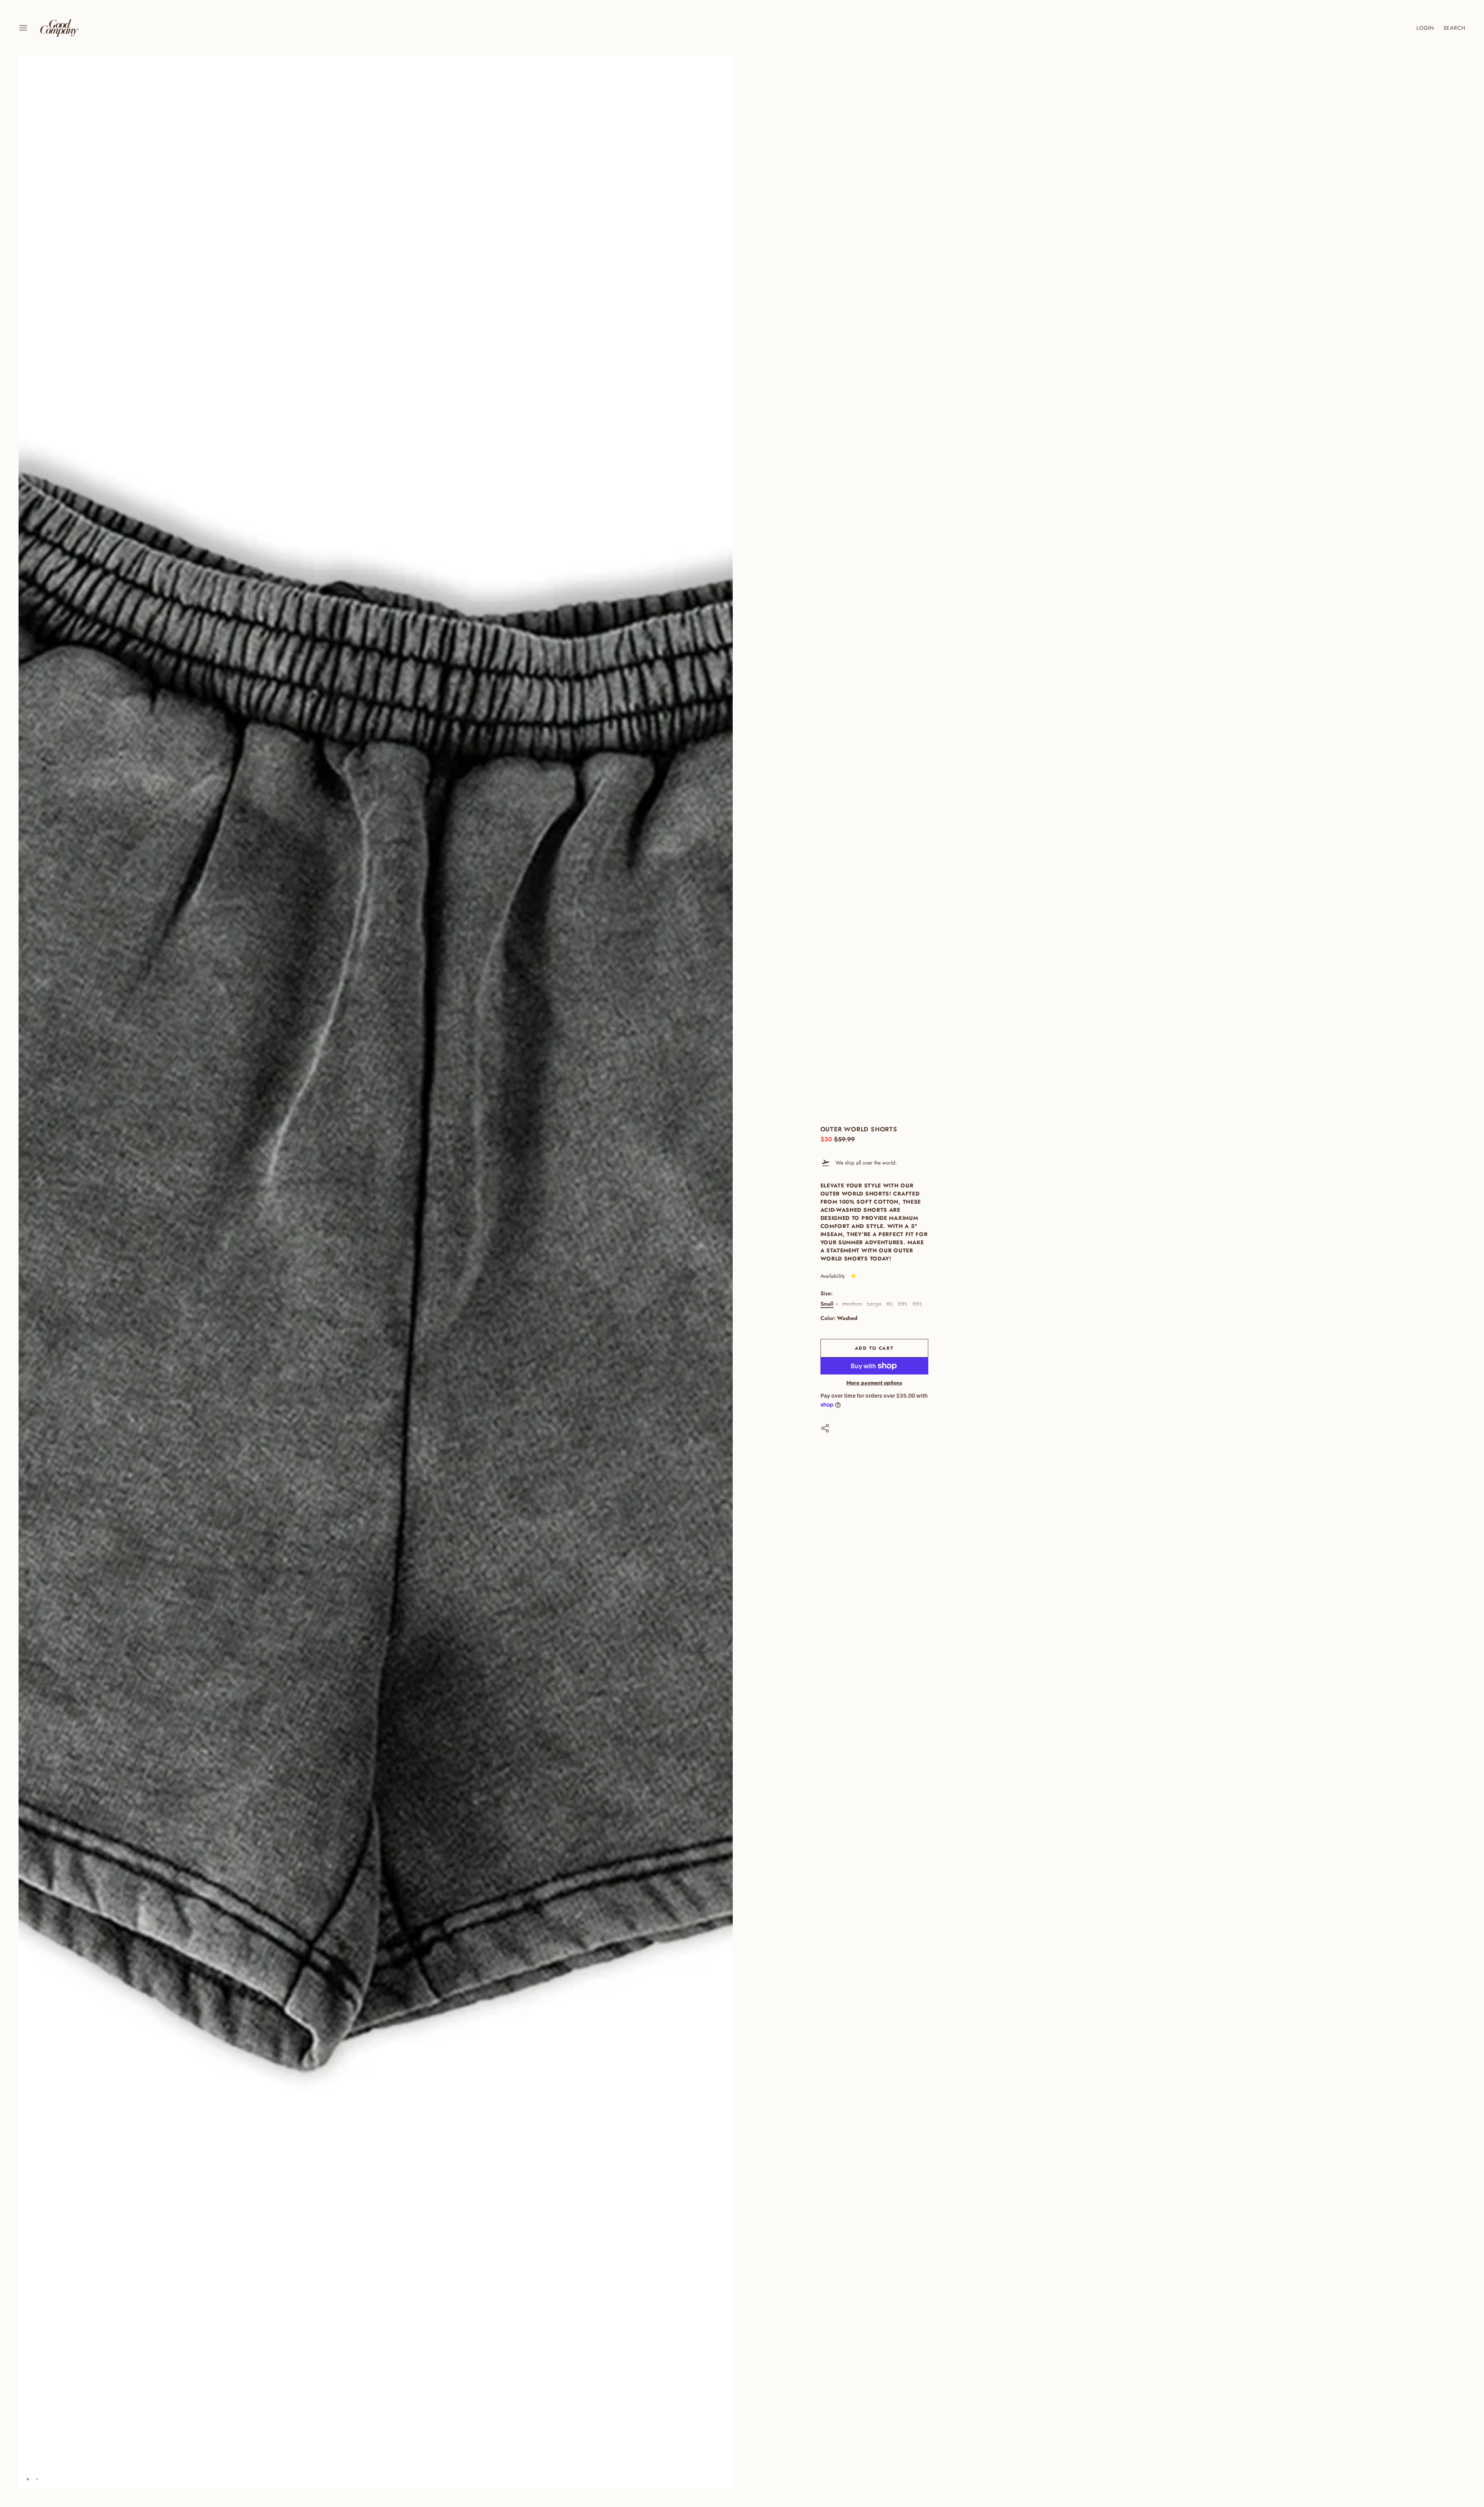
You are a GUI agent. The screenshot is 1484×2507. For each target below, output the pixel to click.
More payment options (874, 1383)
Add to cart (874, 1348)
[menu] (23, 28)
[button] (724, 65)
